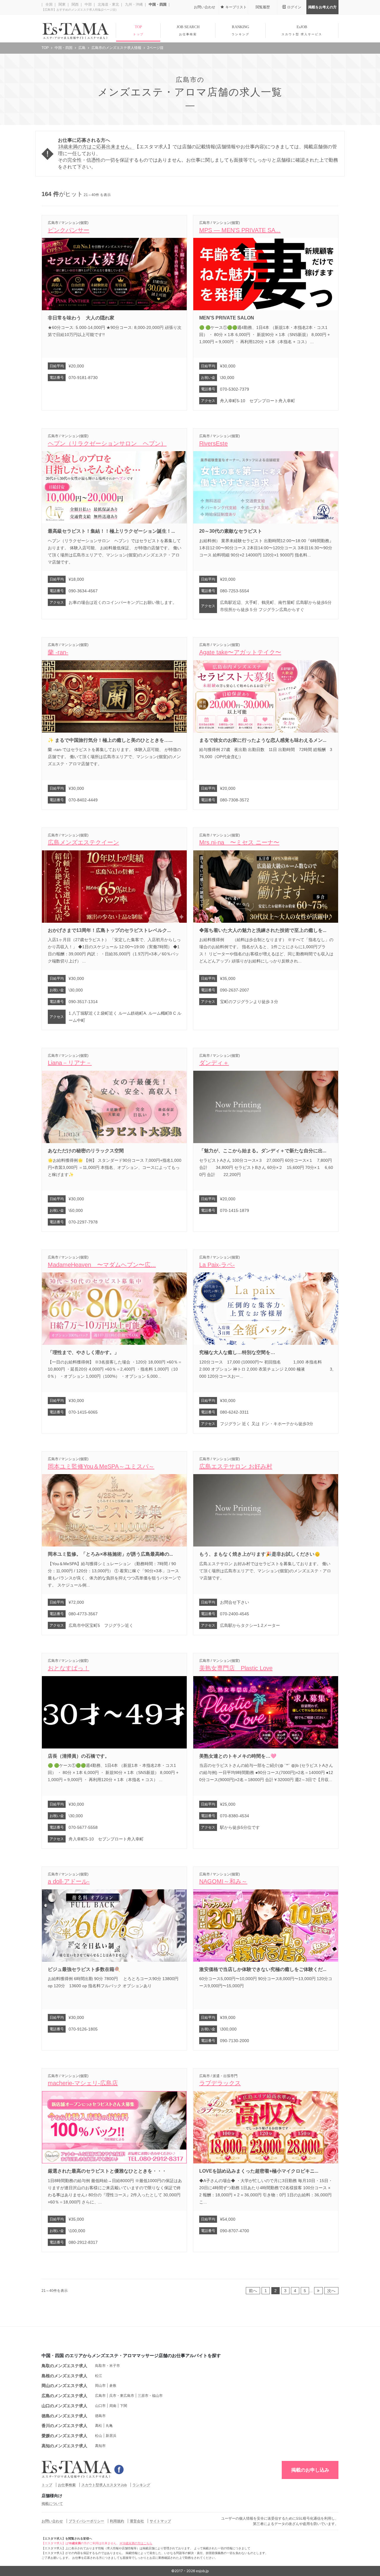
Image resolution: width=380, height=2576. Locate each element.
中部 (88, 4)
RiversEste (213, 443)
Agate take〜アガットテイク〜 (240, 652)
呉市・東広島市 (122, 2396)
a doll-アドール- (69, 1881)
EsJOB (302, 30)
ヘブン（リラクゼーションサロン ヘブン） (107, 443)
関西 (75, 4)
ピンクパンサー (69, 230)
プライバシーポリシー (86, 2521)
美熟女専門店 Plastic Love (236, 1668)
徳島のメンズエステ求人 (64, 2416)
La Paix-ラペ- (217, 1265)
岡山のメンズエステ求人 (64, 2385)
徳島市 (100, 2416)
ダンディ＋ (214, 1063)
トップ (47, 2485)
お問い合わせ (205, 7)
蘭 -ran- (58, 652)
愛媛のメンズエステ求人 (64, 2436)
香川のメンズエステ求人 (64, 2425)
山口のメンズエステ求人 (64, 2406)
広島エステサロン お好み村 (236, 1466)
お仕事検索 (67, 2485)
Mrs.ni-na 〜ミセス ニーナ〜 (239, 842)
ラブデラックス (220, 2083)
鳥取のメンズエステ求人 (64, 2366)
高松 (99, 2425)
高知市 (100, 2446)
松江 (99, 2376)
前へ (253, 2291)
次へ (331, 2291)
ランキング (141, 2485)
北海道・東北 (108, 4)
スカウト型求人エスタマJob (104, 2485)
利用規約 (117, 2521)
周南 (113, 2406)
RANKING (240, 30)
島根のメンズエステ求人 (64, 2376)
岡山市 (100, 2385)
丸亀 (109, 2425)
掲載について (52, 2503)
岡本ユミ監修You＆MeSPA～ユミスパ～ (101, 1466)
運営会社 (137, 2521)
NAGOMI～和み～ (223, 1881)
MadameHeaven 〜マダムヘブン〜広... (102, 1265)
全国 (49, 4)
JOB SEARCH (188, 30)
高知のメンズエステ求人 (64, 2446)
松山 (99, 2436)
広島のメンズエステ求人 (64, 2396)
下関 (123, 2406)
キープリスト (236, 7)
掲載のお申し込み (310, 2470)
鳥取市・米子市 (107, 2366)
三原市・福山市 (150, 2396)
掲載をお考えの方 (322, 7)
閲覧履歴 (263, 7)
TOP (138, 30)
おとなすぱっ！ (69, 1668)
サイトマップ (160, 2521)
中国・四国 (157, 4)
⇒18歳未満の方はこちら (136, 2543)
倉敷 (113, 2385)
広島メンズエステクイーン (83, 842)
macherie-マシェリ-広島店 (83, 2083)
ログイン (294, 7)
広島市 (100, 2396)
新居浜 (111, 2436)
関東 (62, 4)
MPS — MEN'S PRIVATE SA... (240, 230)
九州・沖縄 (133, 4)
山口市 (100, 2406)
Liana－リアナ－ (70, 1063)
